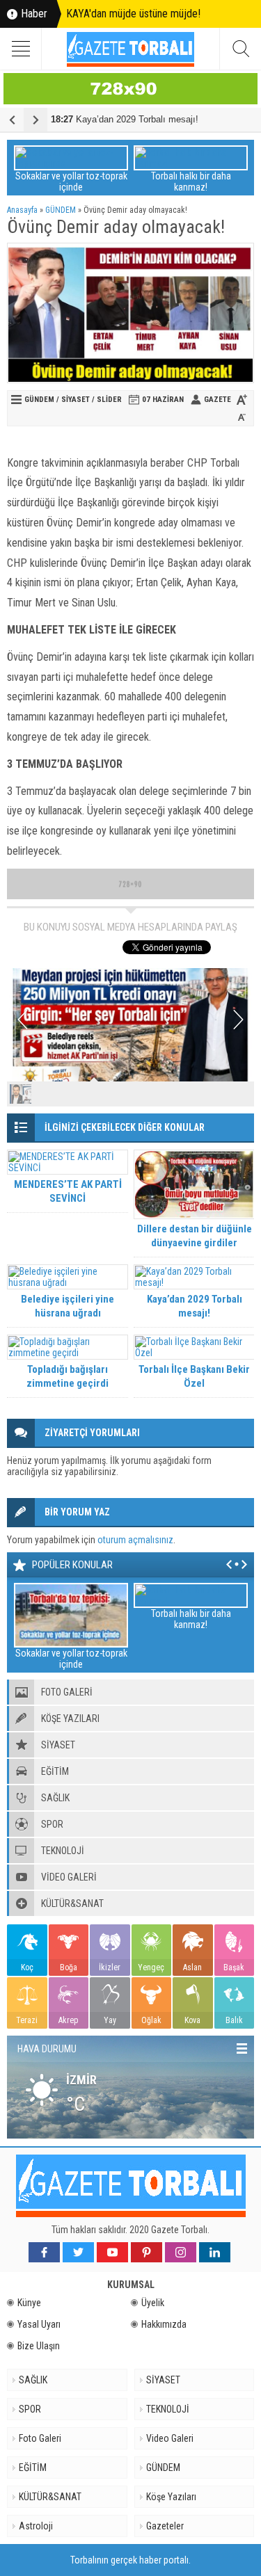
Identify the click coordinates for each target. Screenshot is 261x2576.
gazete (217, 400)
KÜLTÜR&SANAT (50, 2497)
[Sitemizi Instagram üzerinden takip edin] (181, 2252)
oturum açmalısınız (135, 1540)
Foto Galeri (40, 2438)
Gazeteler (165, 2526)
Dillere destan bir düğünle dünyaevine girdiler (195, 1236)
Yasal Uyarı (39, 2324)
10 (240, 1094)
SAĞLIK (33, 2380)
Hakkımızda (164, 2324)
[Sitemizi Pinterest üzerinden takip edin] (147, 2252)
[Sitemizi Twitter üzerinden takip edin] (78, 2252)
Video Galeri (170, 2438)
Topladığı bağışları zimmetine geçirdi (68, 1376)
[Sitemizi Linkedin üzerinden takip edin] (215, 2252)
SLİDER (109, 400)
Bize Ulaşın (39, 2346)
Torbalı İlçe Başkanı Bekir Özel (194, 1376)
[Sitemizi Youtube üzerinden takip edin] (112, 2252)
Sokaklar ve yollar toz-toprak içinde (71, 182)
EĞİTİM (33, 2468)
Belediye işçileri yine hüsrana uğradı (68, 1306)
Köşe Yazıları (171, 2497)
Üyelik (153, 2303)
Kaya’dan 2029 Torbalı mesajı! (125, 119)
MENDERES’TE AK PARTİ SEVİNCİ (68, 1191)
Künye (29, 2303)
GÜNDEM (61, 210)
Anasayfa (22, 210)
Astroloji (36, 2526)
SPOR (30, 2409)
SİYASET (76, 400)
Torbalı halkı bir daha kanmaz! (191, 182)
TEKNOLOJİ (168, 2409)
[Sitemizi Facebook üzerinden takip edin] (44, 2252)
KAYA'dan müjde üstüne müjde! (133, 14)
